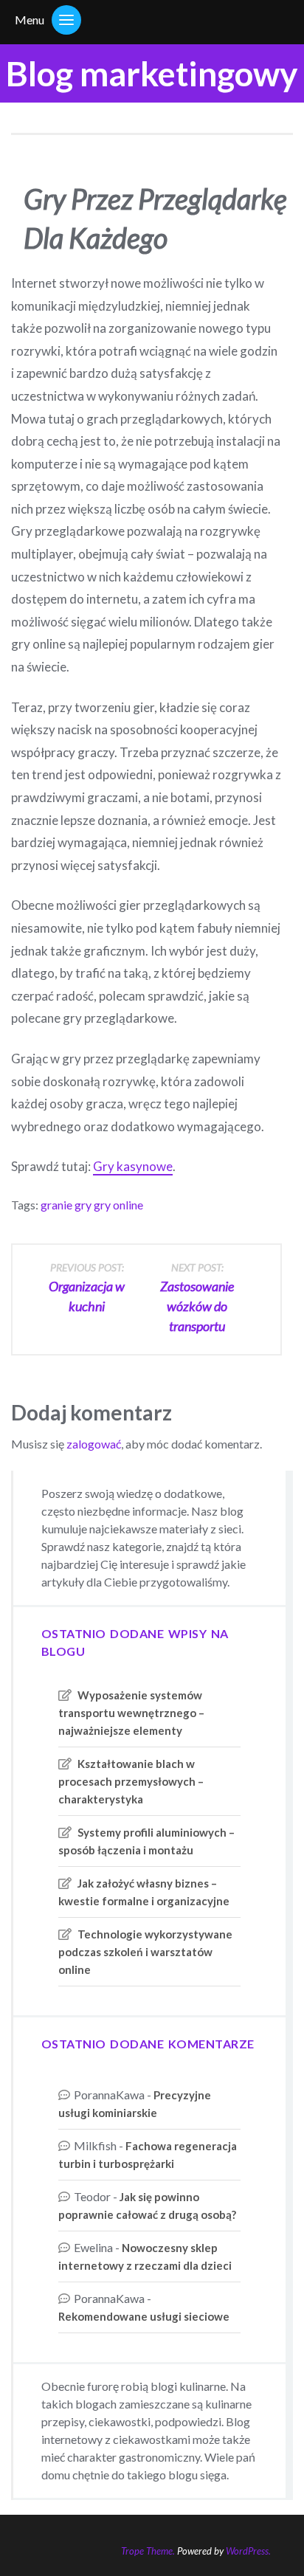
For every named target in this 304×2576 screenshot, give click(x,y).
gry (83, 1205)
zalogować (94, 1444)
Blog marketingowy (152, 73)
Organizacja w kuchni (87, 1288)
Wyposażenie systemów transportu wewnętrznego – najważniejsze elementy (131, 1713)
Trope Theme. (148, 2551)
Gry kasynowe (133, 1166)
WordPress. (248, 2551)
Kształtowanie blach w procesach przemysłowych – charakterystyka (131, 1781)
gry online (118, 1205)
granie (56, 1205)
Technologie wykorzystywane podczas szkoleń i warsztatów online (145, 1952)
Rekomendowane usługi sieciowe (144, 2316)
